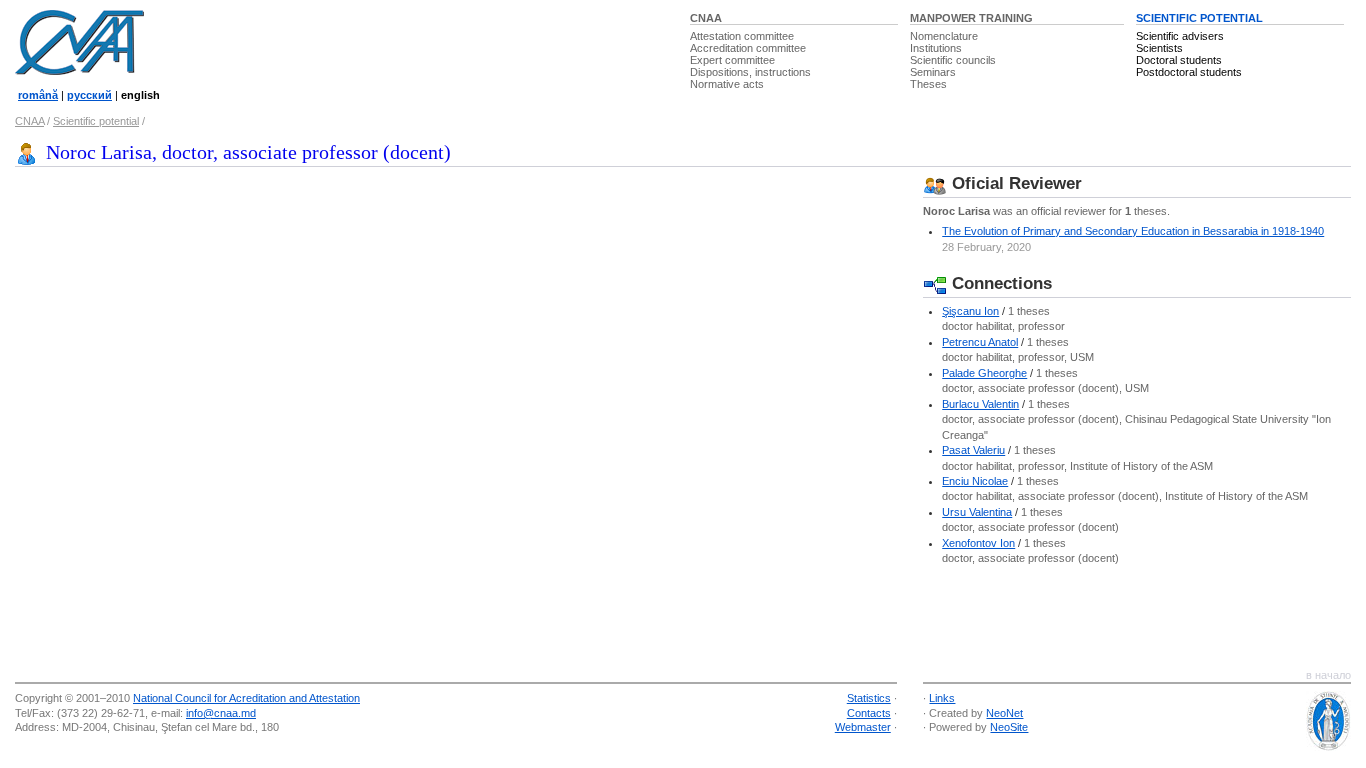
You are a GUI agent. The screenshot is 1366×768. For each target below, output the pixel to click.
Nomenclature (944, 36)
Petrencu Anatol (980, 342)
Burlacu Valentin (980, 404)
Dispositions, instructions (750, 72)
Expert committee (732, 60)
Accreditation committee (748, 48)
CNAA (706, 18)
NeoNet (1004, 713)
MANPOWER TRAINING (971, 18)
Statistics (869, 698)
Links (942, 698)
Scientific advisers (1180, 36)
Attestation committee (742, 36)
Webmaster (863, 727)
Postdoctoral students (1189, 72)
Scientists (1159, 48)
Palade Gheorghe (984, 373)
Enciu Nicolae (975, 481)
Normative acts (727, 84)
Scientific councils (953, 60)
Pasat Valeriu (973, 450)
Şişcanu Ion (970, 311)
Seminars (933, 72)
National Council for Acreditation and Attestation (246, 698)
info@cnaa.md (221, 713)
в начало (1328, 675)
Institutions (936, 48)
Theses (928, 84)
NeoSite (1009, 727)
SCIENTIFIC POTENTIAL (1199, 18)
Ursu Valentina (977, 512)
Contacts (869, 713)
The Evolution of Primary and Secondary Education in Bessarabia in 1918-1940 (1133, 231)
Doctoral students (1179, 60)
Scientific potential (96, 121)
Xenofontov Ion (978, 543)
